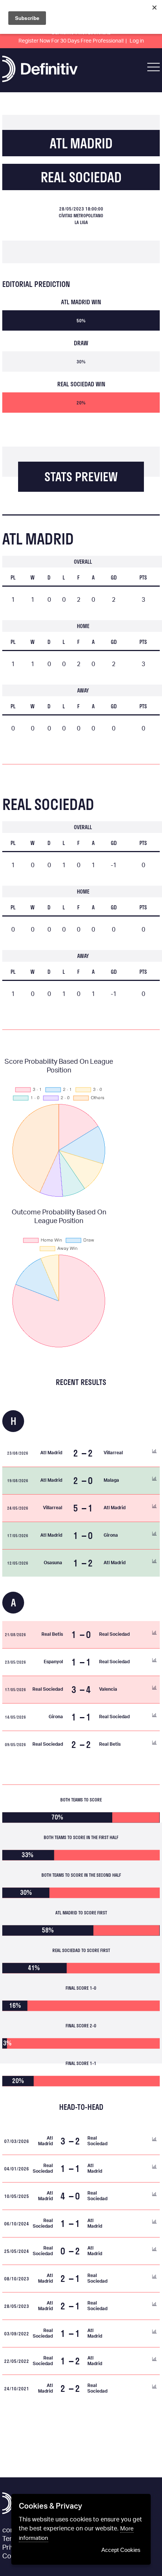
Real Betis (52, 1634)
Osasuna (53, 1563)
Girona (111, 1535)
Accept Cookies (121, 2550)
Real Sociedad (81, 177)
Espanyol (53, 1662)
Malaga (111, 1480)
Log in (137, 41)
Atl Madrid (81, 143)
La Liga (81, 222)
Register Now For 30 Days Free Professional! (71, 41)
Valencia (108, 1689)
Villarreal (113, 1453)
